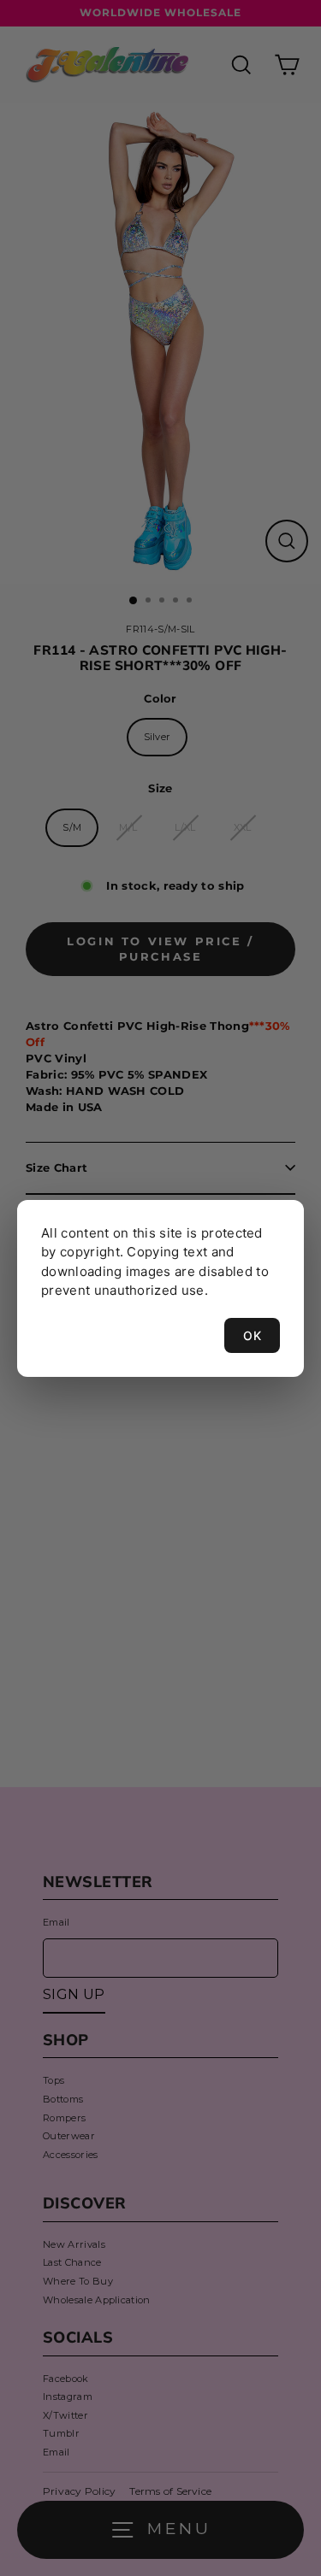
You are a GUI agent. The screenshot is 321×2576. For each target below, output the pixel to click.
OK (252, 1335)
